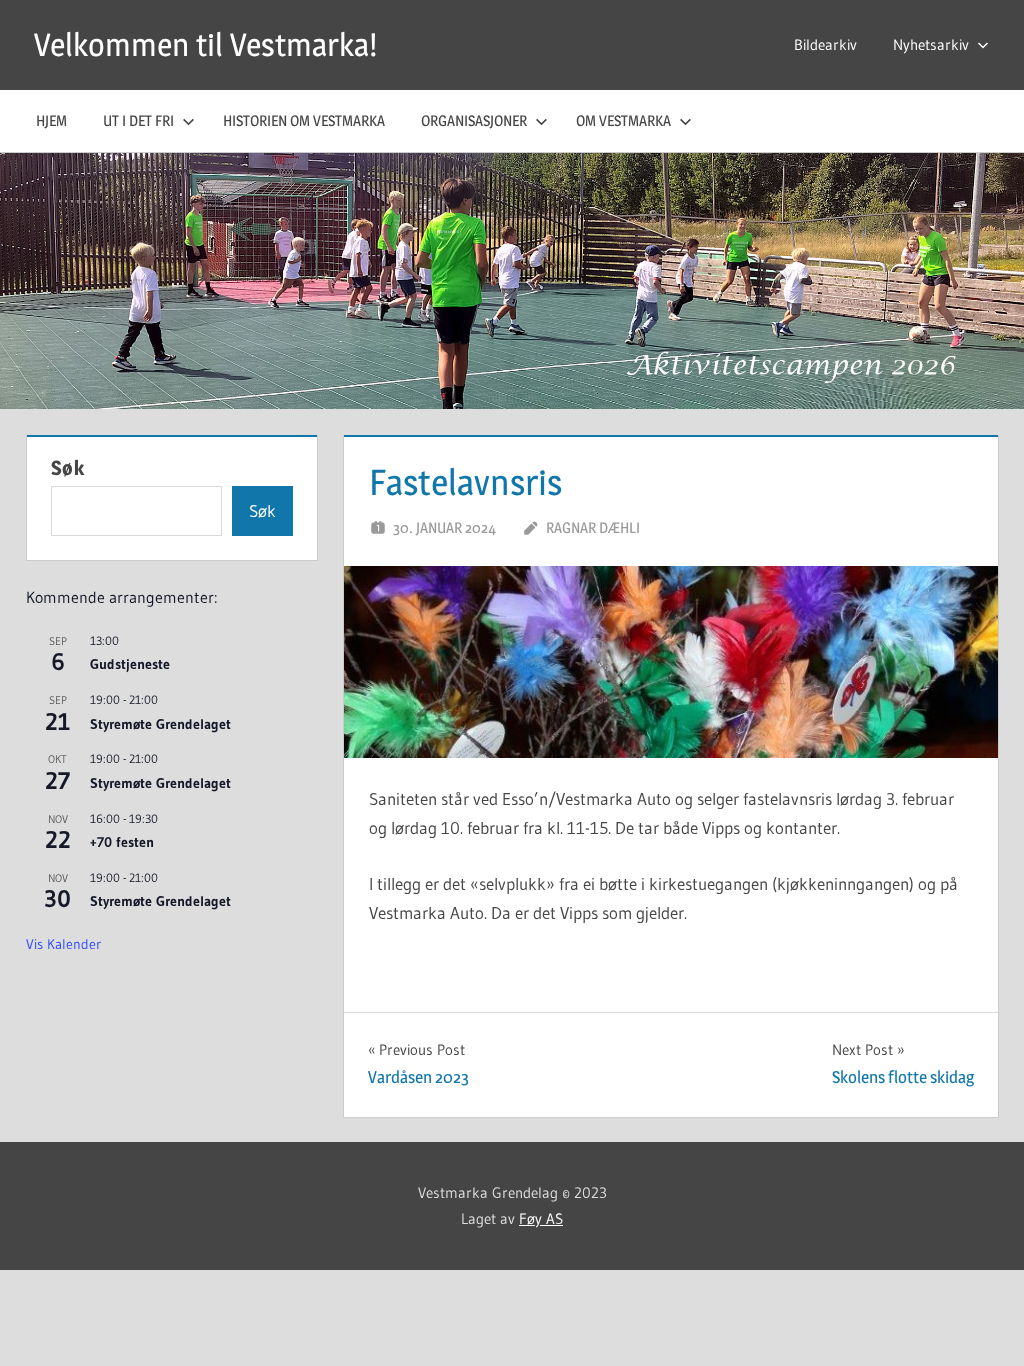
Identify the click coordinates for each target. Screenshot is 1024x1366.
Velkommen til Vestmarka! (205, 44)
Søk (68, 468)
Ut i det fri (138, 120)
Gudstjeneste (130, 664)
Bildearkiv (825, 44)
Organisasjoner (474, 120)
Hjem (51, 120)
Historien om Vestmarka (304, 120)
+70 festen (122, 842)
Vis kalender (63, 944)
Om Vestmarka (623, 120)
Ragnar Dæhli (593, 527)
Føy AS (541, 1218)
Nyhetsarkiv (931, 44)
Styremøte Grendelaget (160, 724)
